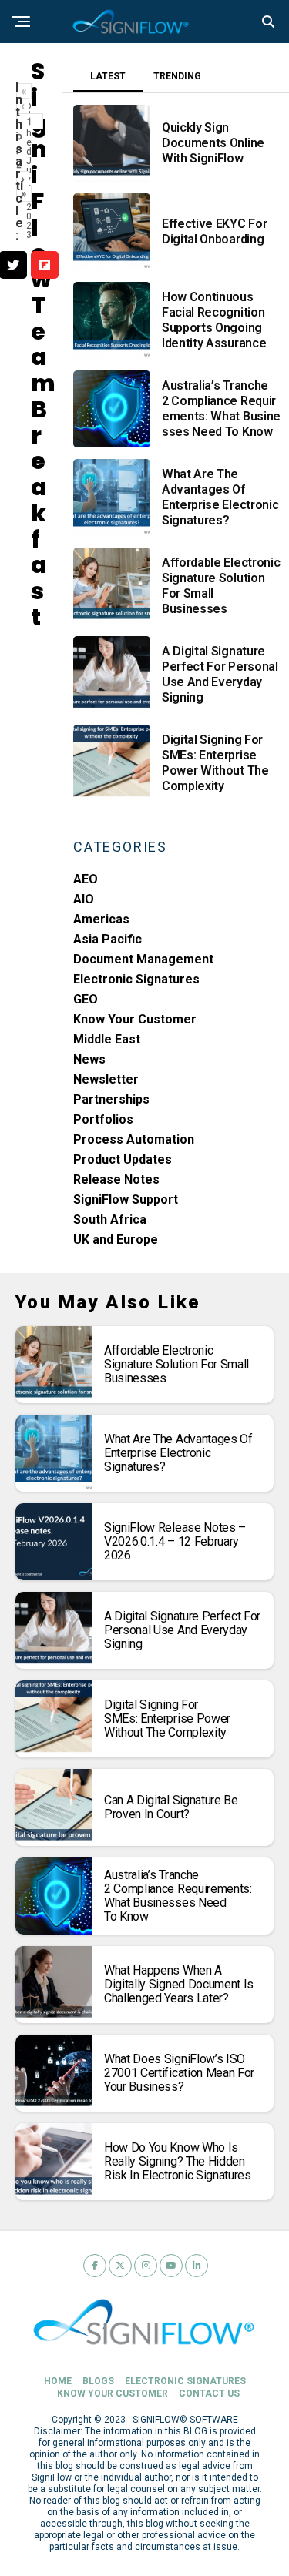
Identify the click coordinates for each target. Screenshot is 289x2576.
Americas (101, 919)
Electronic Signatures (136, 979)
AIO (84, 899)
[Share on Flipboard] (45, 265)
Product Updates (123, 1159)
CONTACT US (209, 2393)
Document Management (143, 959)
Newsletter (106, 1079)
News (89, 1059)
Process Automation (134, 1139)
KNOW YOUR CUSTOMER (113, 2393)
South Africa (110, 1219)
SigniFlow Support (126, 1199)
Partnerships (111, 1099)
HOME (58, 2381)
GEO (86, 999)
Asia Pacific (108, 939)
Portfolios (103, 1119)
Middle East (107, 1039)
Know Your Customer (135, 1019)
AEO (86, 879)
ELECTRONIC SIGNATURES (185, 2381)
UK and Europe (116, 1239)
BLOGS (98, 2381)
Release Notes (116, 1179)
